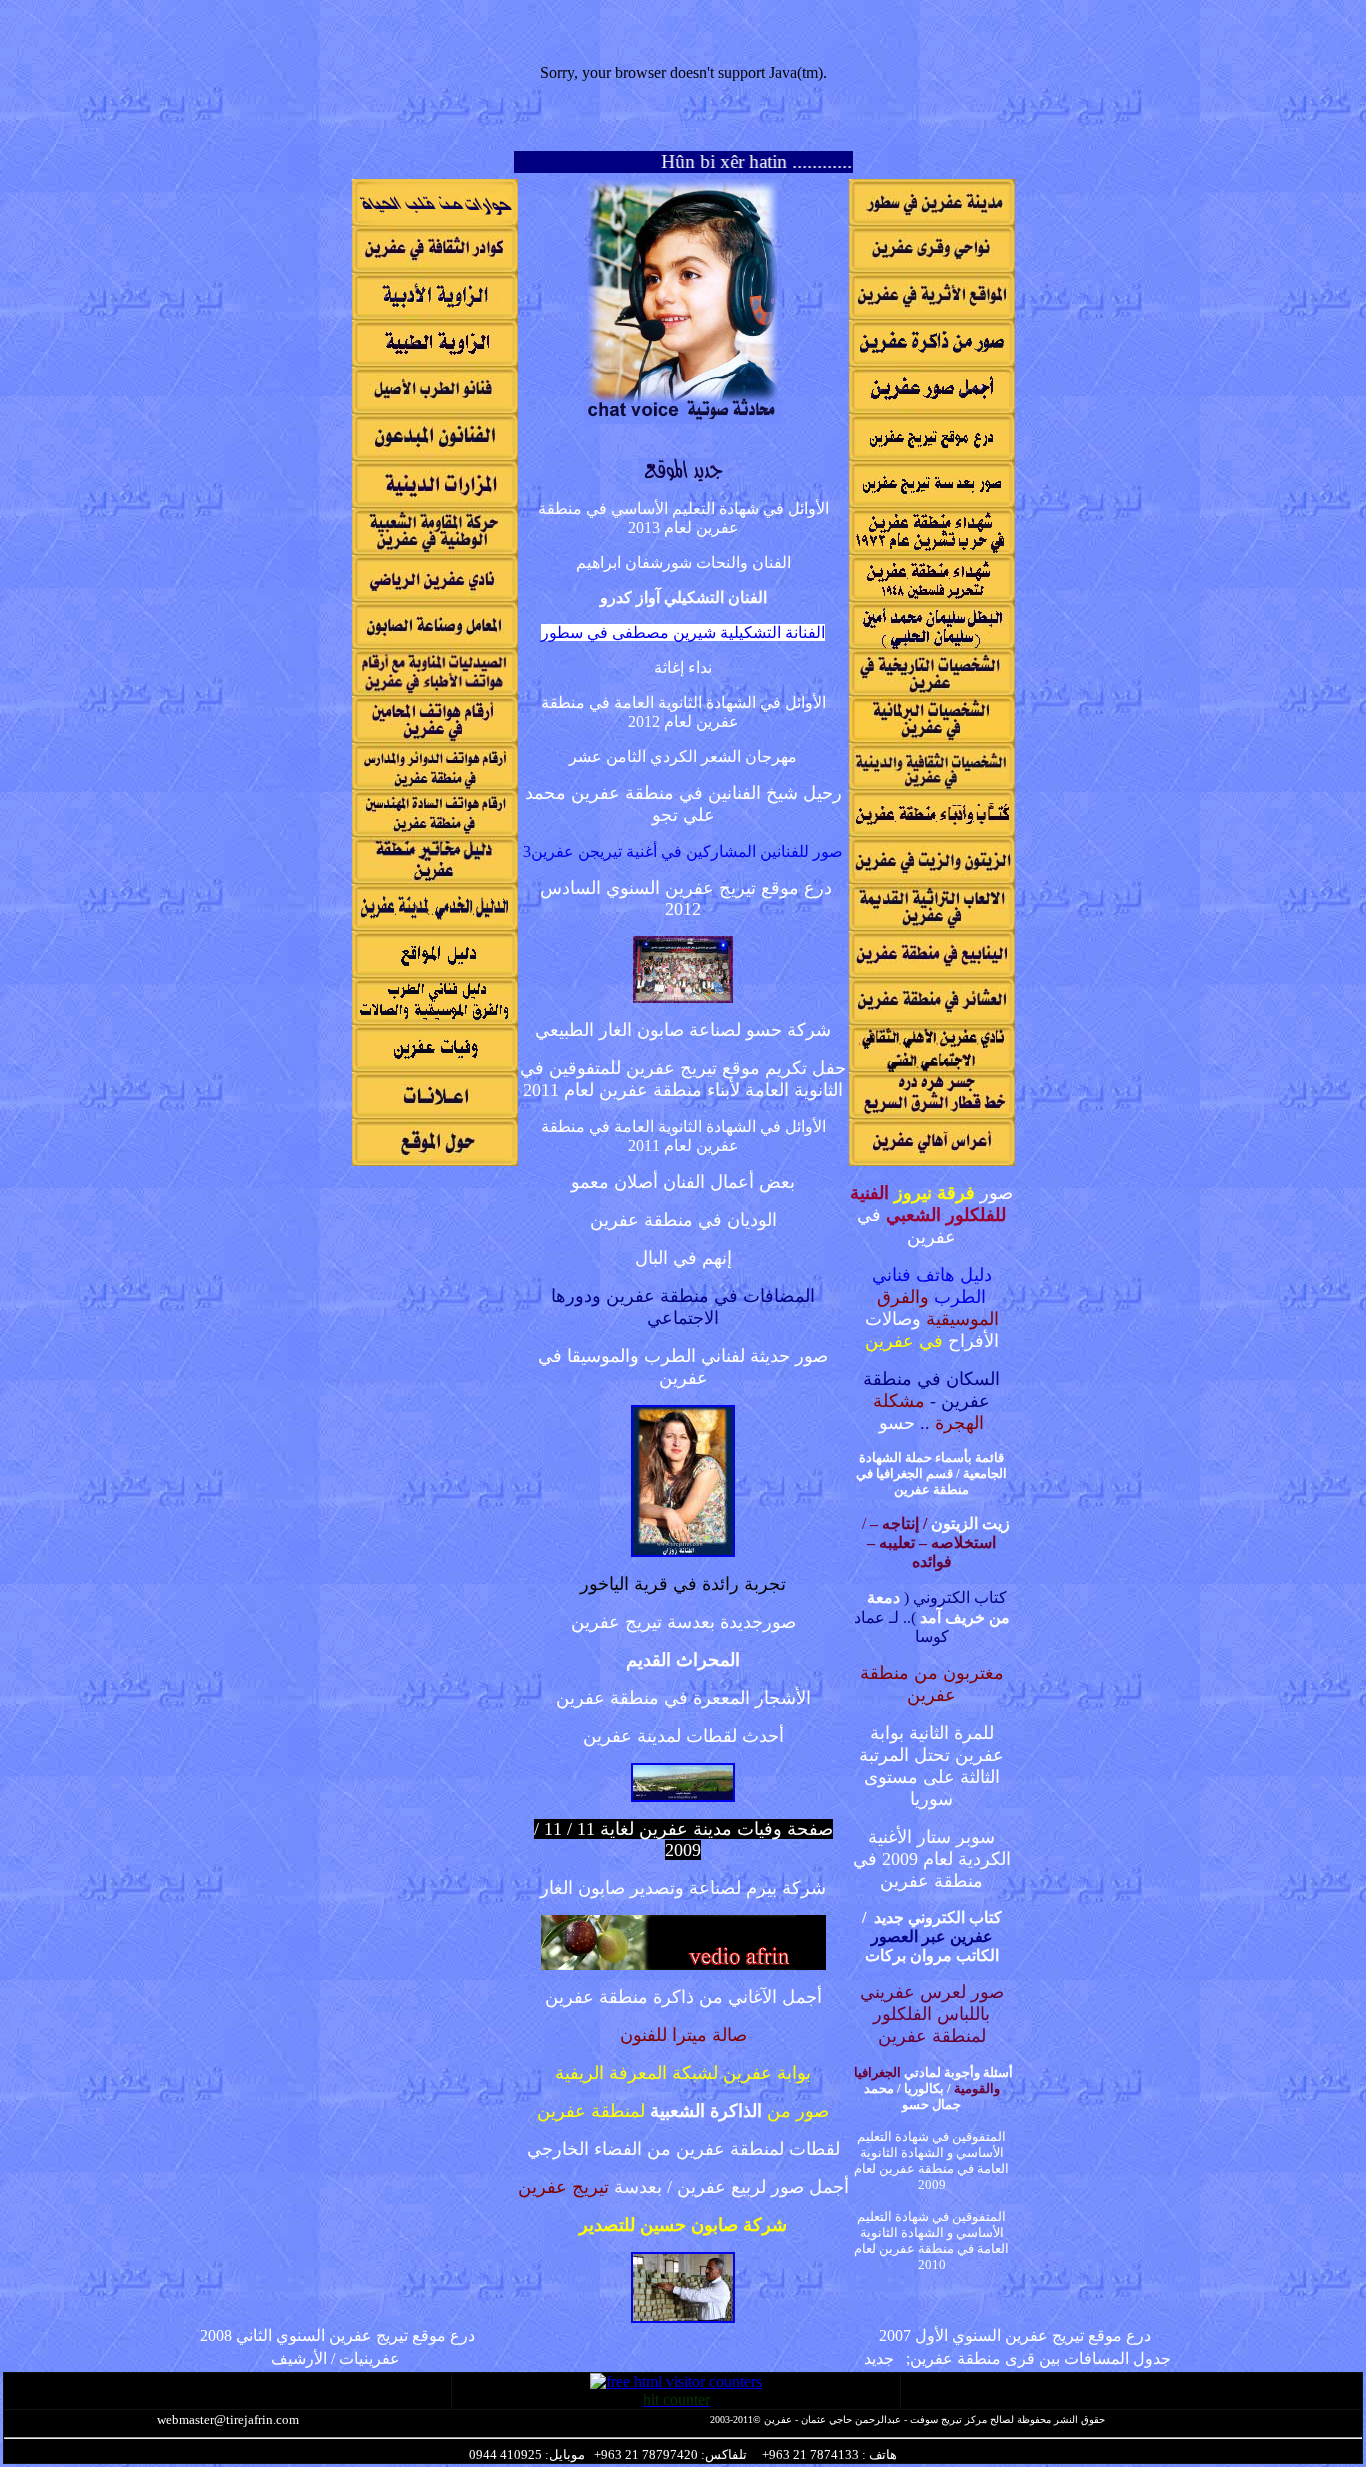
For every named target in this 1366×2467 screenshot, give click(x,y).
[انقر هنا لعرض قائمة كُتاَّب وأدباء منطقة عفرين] (932, 831)
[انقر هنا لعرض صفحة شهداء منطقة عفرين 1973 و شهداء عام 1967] (932, 549)
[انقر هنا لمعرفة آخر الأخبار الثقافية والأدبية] (435, 314)
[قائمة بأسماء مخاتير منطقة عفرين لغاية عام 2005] (435, 878)
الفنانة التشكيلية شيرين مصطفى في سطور (683, 632)
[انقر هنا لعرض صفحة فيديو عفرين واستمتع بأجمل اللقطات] (683, 1964)
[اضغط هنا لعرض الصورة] (683, 1796)
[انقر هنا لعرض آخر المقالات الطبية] (435, 361)
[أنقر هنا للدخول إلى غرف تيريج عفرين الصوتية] (683, 418)
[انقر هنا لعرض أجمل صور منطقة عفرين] (932, 408)
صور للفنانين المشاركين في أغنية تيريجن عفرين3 (683, 851)
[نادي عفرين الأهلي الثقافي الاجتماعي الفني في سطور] (932, 1066)
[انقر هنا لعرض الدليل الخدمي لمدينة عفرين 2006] (435, 925)
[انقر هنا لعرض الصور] (683, 2317)
